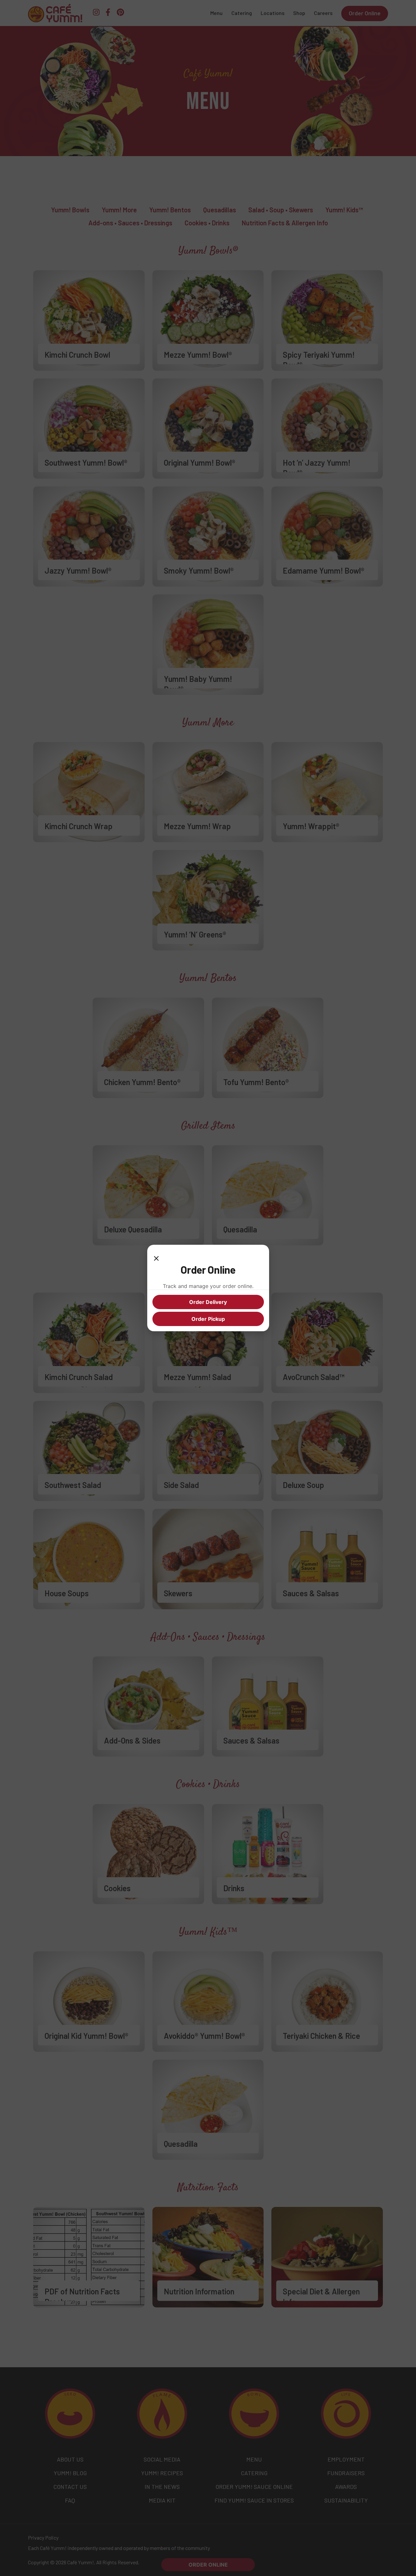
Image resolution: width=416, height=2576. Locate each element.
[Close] (156, 1256)
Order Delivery (208, 1302)
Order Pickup (208, 1319)
